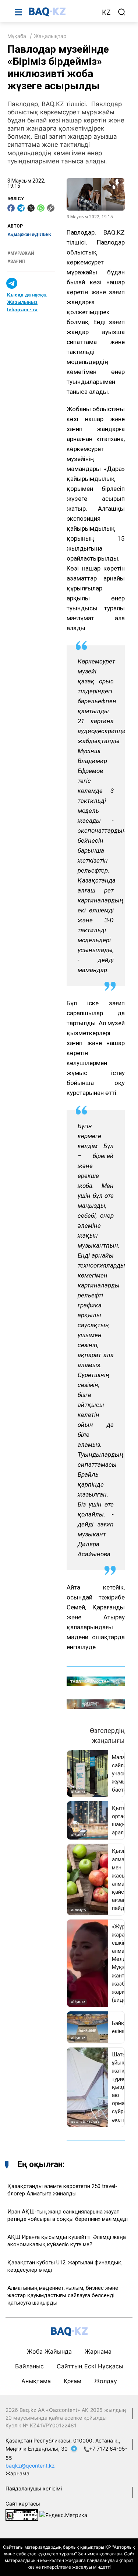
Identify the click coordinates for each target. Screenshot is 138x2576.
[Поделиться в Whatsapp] (41, 208)
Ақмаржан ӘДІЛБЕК (29, 235)
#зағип (16, 261)
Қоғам (72, 2381)
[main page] (61, 12)
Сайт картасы (23, 2504)
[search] (122, 12)
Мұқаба (17, 36)
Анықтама (36, 2381)
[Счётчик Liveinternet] (22, 2514)
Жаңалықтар (50, 36)
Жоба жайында (49, 2351)
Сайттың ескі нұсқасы (90, 2366)
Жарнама (98, 2351)
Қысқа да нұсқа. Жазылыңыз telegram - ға (27, 302)
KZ (106, 12)
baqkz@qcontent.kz (30, 2466)
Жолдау (106, 2381)
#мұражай (21, 253)
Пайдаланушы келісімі (34, 2488)
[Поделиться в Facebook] (11, 208)
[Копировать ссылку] (51, 208)
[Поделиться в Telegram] (21, 208)
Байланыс (29, 2366)
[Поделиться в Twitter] (31, 208)
